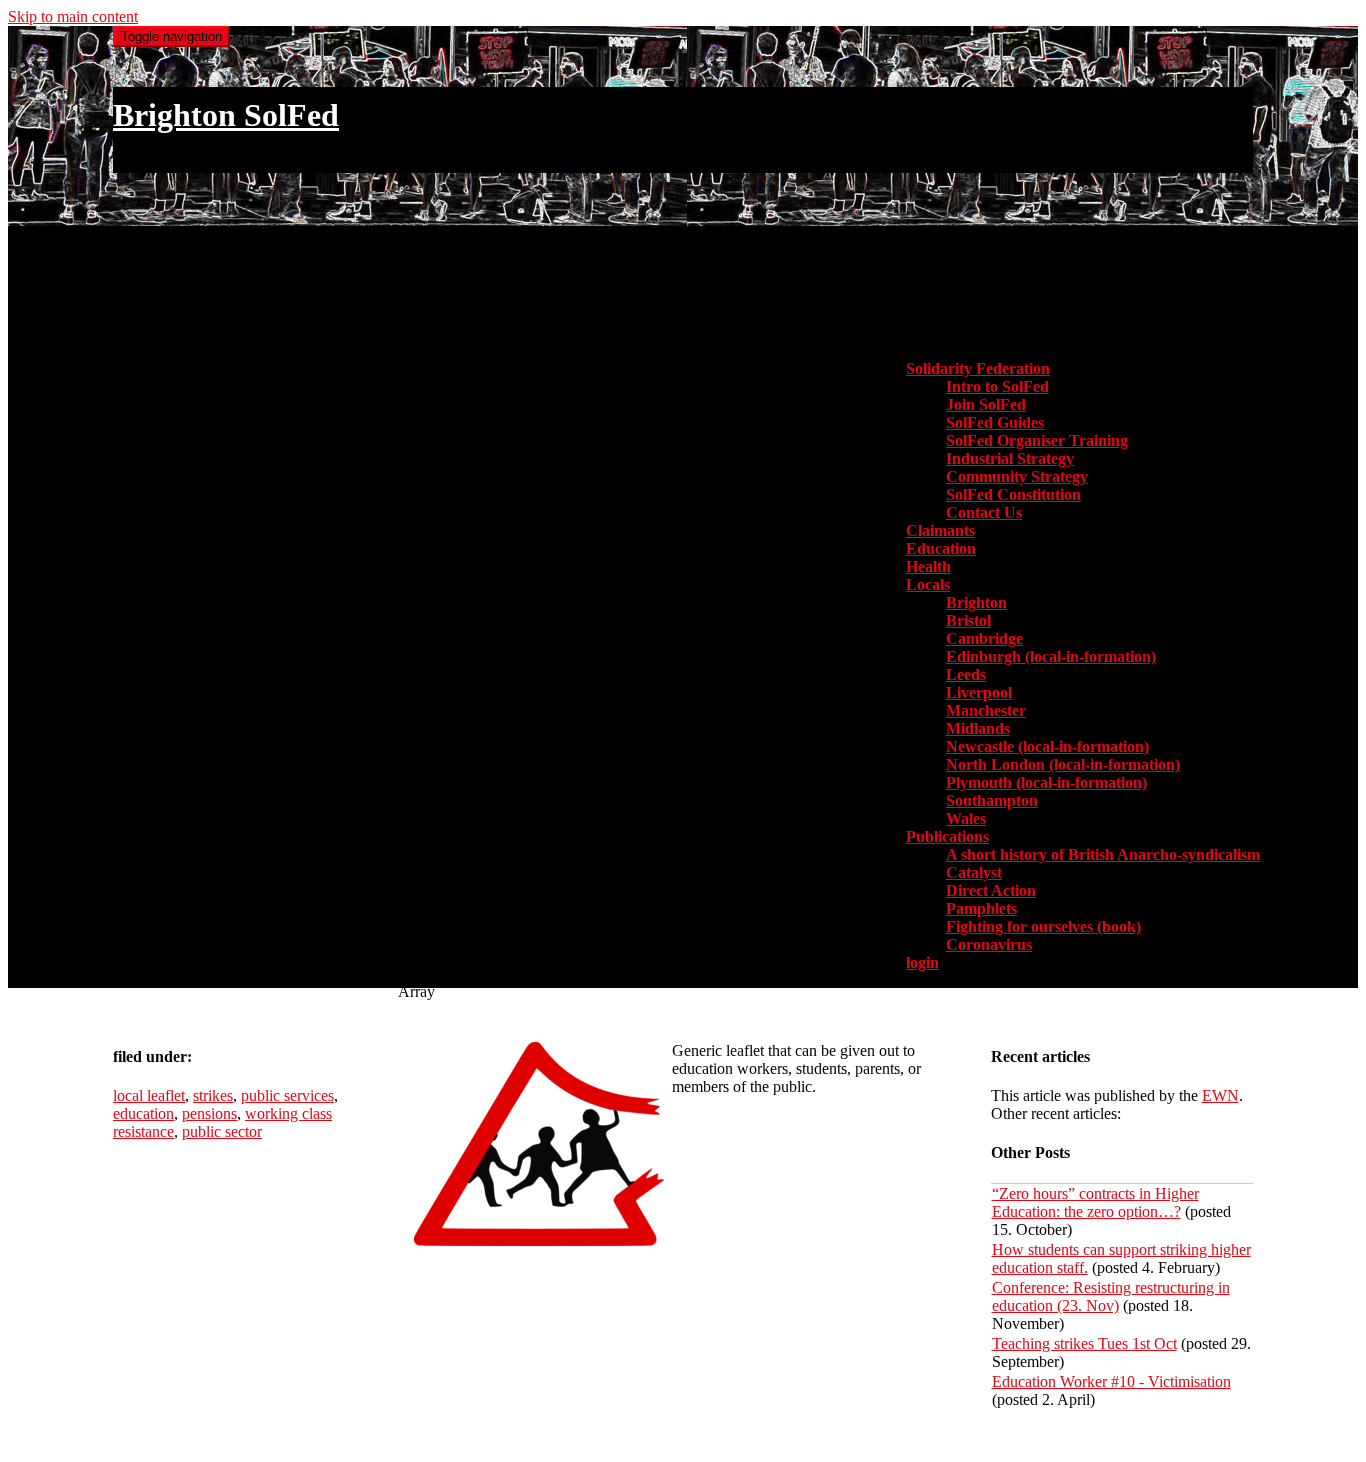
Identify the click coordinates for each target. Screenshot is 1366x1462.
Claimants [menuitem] (940, 530)
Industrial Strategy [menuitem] (1010, 458)
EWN (1220, 1095)
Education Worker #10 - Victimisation (1111, 1381)
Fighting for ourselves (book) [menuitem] (1043, 926)
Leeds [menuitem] (966, 674)
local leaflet (149, 1095)
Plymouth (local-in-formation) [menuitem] (1046, 782)
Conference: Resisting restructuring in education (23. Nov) (1111, 1296)
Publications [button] (947, 836)
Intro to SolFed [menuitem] (997, 386)
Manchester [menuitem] (986, 710)
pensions (209, 1113)
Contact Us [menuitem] (984, 512)
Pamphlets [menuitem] (981, 908)
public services (287, 1095)
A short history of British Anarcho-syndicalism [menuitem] (1103, 854)
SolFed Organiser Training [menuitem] (1037, 440)
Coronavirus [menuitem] (989, 944)
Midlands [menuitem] (978, 728)
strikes (213, 1095)
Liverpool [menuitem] (979, 692)
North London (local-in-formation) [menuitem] (1063, 764)
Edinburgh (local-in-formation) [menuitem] (1051, 656)
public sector (222, 1131)
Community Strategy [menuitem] (1017, 476)
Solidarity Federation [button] (978, 368)
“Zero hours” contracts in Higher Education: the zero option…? (1095, 1202)
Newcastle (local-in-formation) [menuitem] (1047, 746)
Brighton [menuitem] (976, 602)
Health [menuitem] (928, 566)
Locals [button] (928, 584)
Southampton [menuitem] (992, 800)
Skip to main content (73, 16)
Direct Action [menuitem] (991, 890)
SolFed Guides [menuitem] (995, 422)
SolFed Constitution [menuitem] (1013, 494)
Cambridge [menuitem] (984, 638)
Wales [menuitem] (966, 818)
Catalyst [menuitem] (974, 872)
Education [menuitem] (941, 548)
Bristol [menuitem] (968, 620)
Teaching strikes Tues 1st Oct (1084, 1343)
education (143, 1113)
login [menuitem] (922, 962)
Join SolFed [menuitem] (986, 404)
